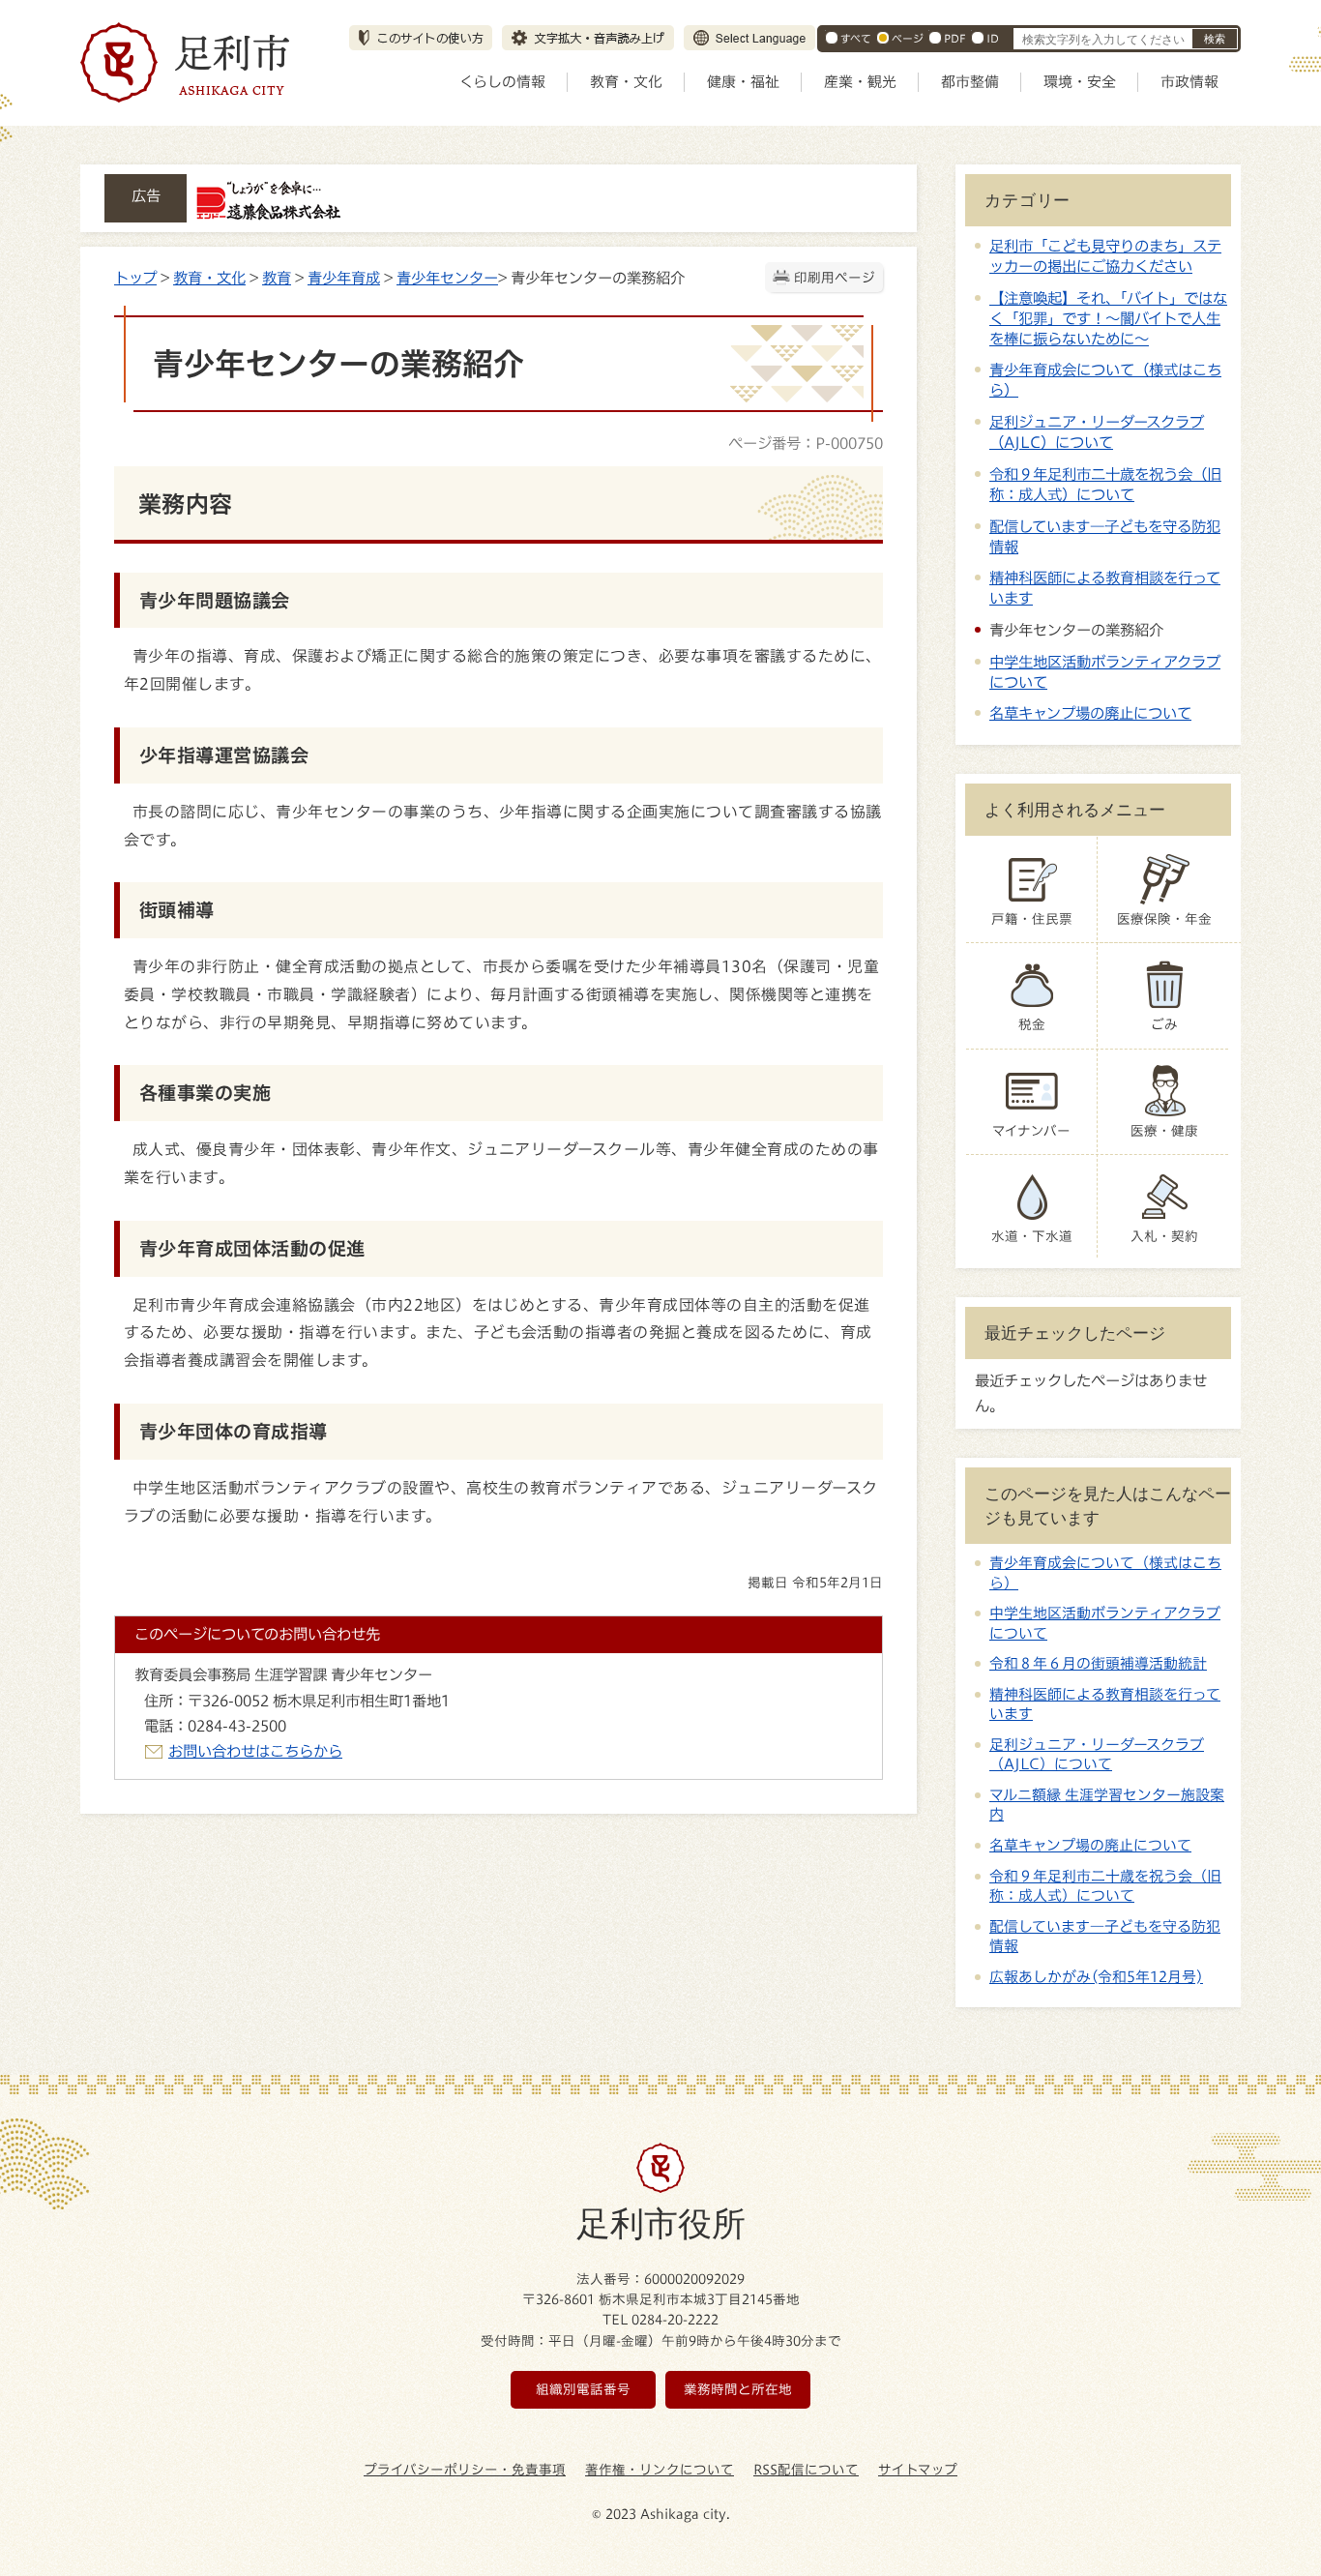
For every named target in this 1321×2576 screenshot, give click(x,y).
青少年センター (447, 278)
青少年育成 (344, 278)
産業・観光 (860, 82)
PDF (955, 38)
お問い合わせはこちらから (255, 1751)
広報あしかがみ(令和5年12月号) (1096, 1977)
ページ (908, 38)
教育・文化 (626, 82)
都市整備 (970, 82)
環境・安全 (1080, 82)
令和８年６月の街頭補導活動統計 (1098, 1663)
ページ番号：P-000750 (806, 443)
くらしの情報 (502, 82)
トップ (135, 278)
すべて (856, 38)
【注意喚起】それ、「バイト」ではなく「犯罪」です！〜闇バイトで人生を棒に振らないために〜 (1108, 318)
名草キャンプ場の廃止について (1090, 713)
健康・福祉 (743, 82)
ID (993, 38)
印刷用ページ (835, 278)
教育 (277, 278)
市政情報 (1189, 82)
